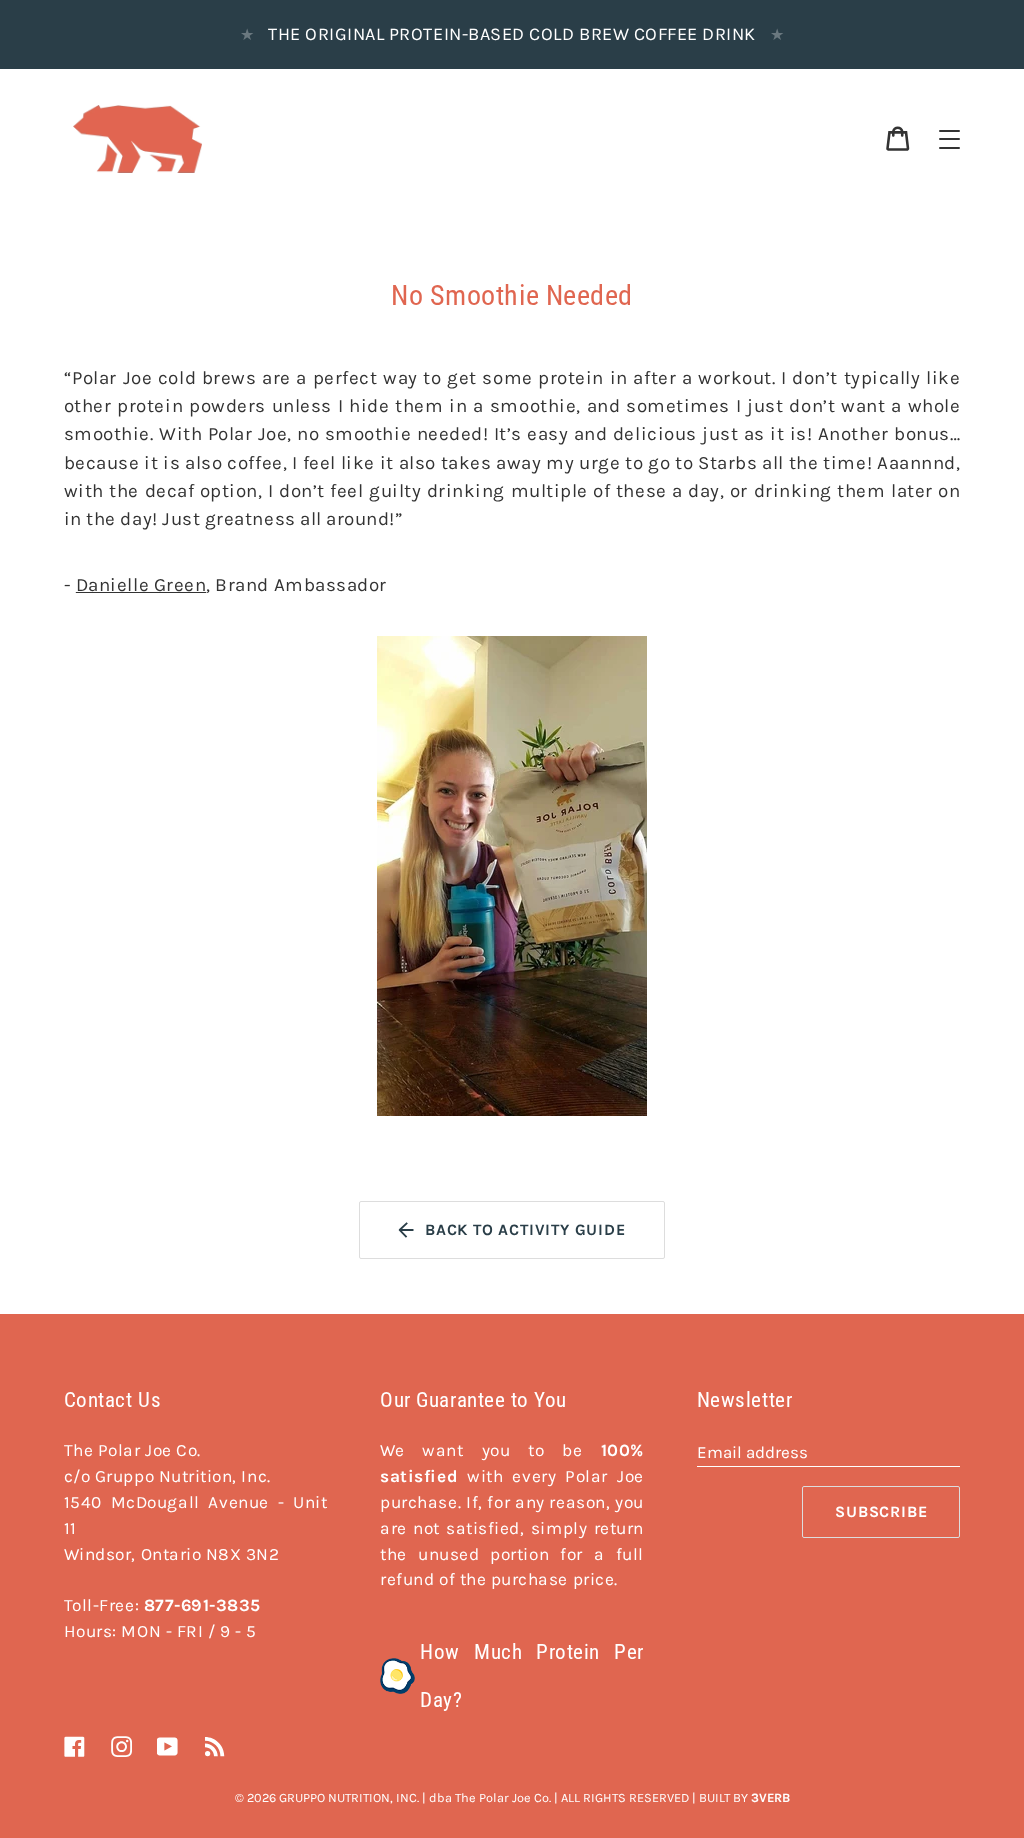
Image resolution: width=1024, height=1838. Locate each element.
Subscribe (881, 1511)
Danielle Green (141, 585)
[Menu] (949, 139)
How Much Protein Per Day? (531, 1675)
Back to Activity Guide (525, 1229)
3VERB (770, 1797)
